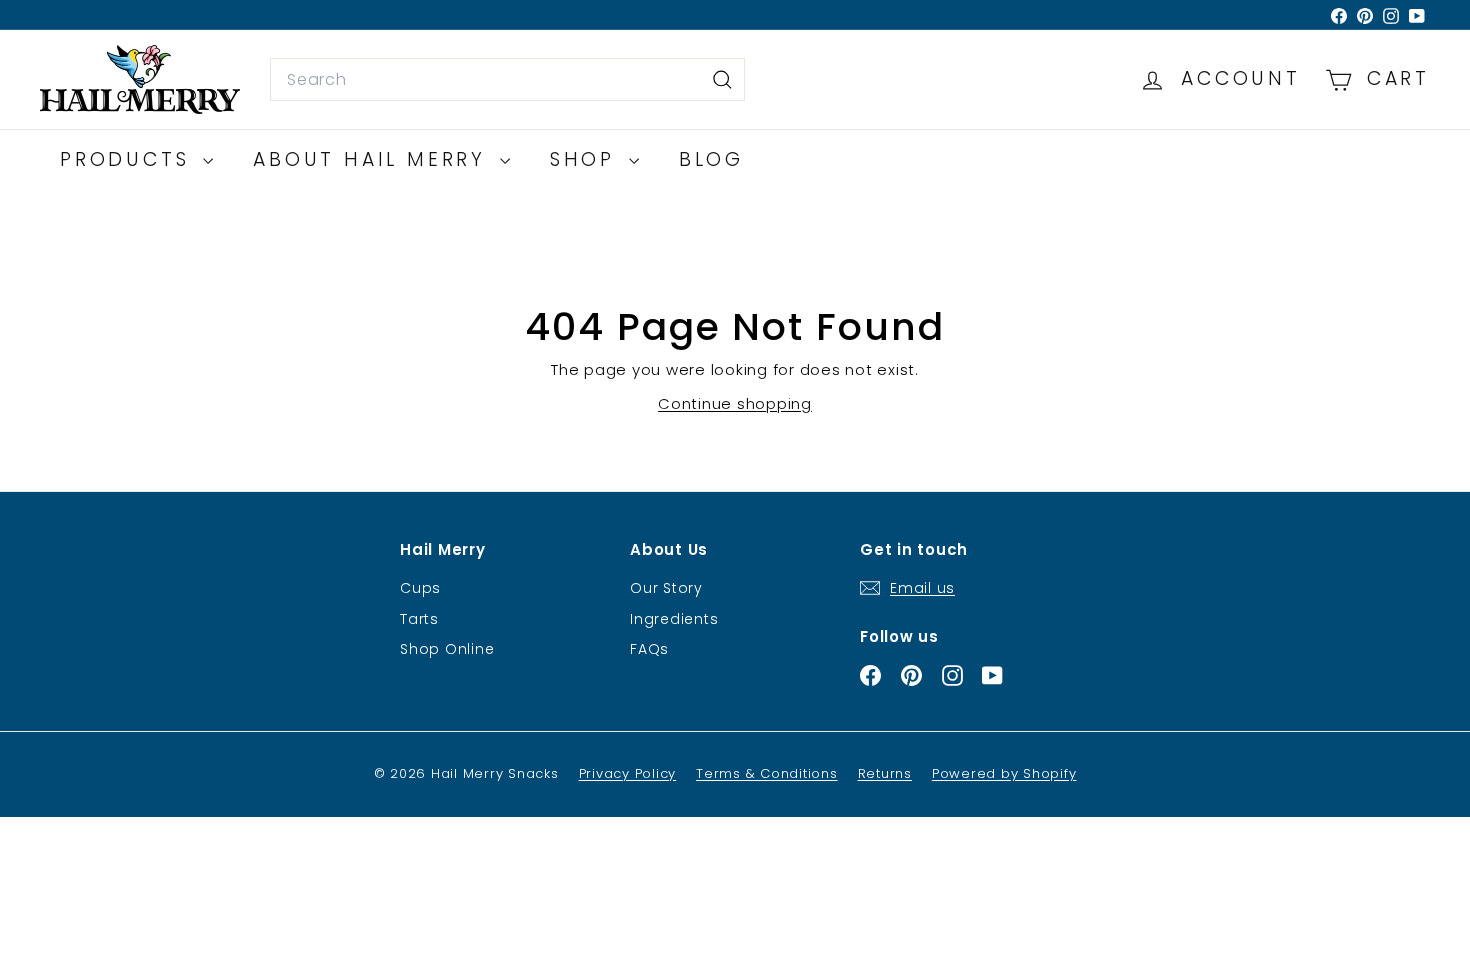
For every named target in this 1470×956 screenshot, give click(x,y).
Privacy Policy (628, 773)
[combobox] (507, 80)
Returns (885, 773)
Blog (711, 159)
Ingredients (674, 619)
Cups (420, 588)
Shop (587, 159)
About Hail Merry (374, 159)
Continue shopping (735, 403)
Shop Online (447, 649)
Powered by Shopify (1004, 773)
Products (129, 159)
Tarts (419, 619)
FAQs (649, 649)
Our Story (666, 588)
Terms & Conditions (767, 773)
